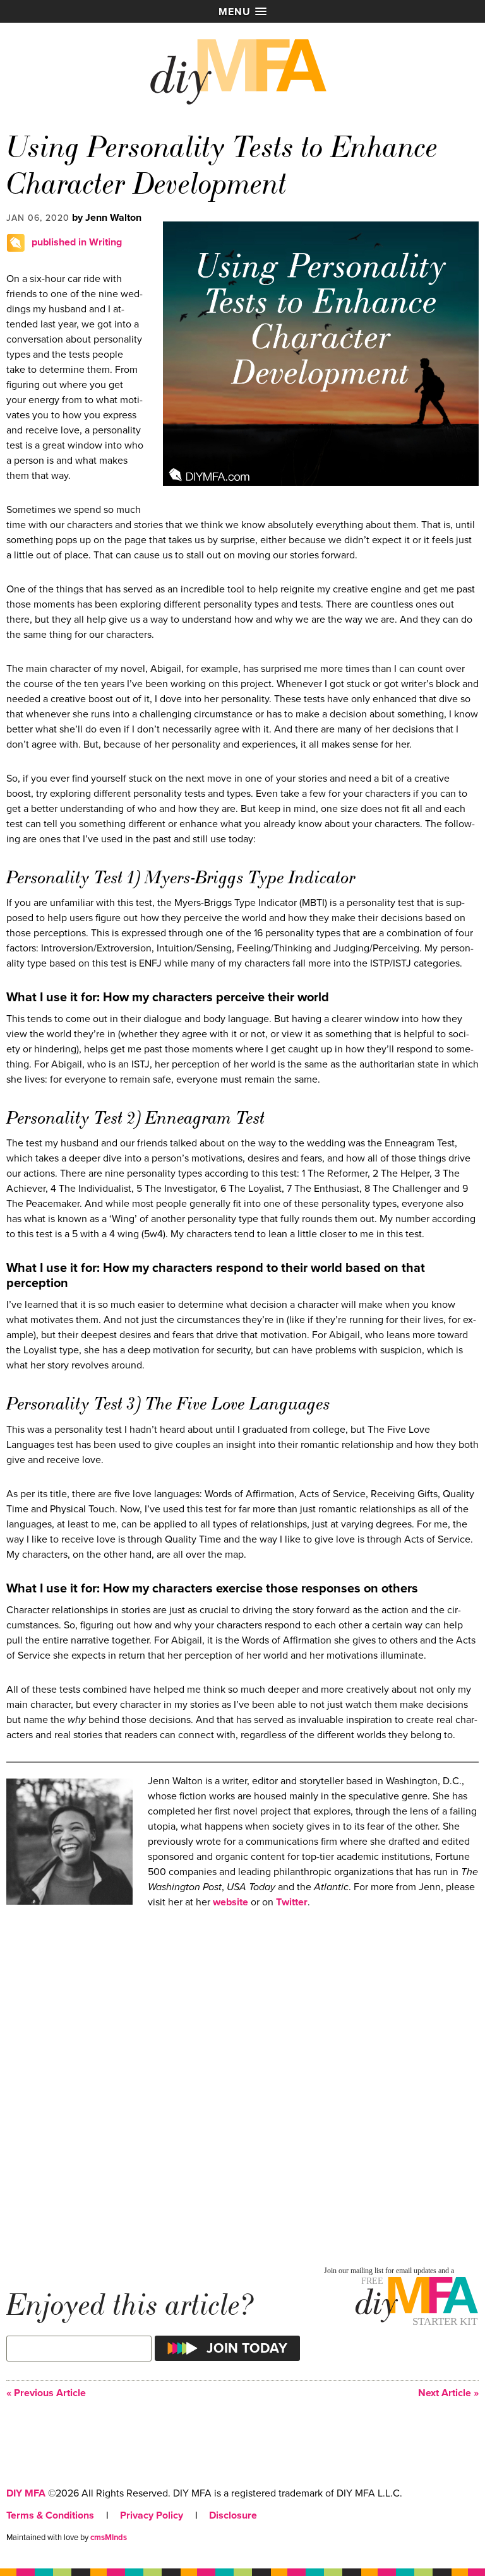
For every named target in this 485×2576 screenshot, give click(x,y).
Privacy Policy (152, 2515)
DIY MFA (26, 2493)
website (231, 1902)
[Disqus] (242, 2086)
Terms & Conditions (50, 2515)
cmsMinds (109, 2538)
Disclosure (233, 2515)
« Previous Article (46, 2393)
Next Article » (448, 2393)
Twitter (292, 1902)
